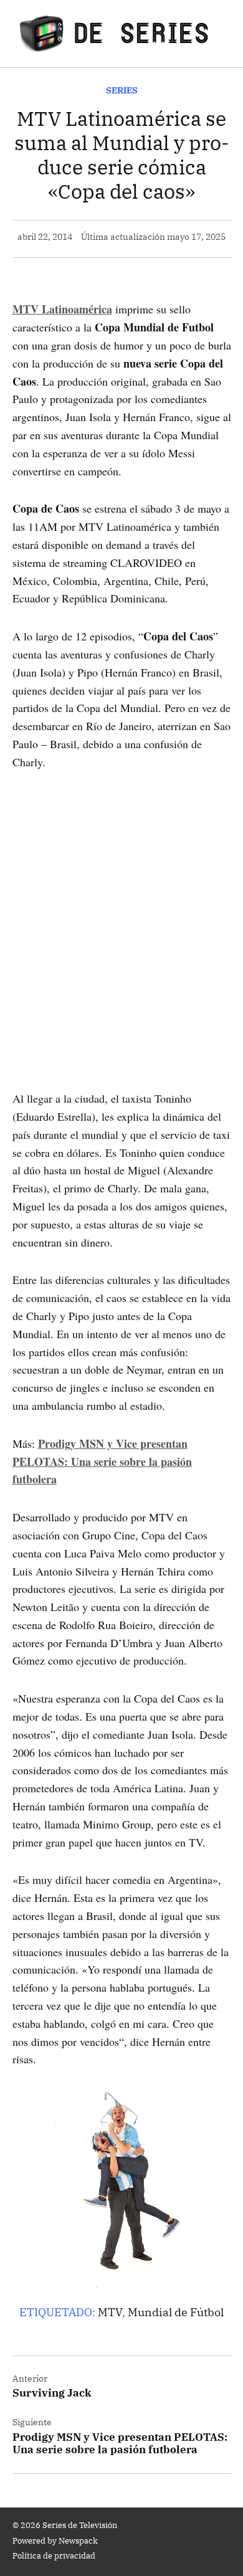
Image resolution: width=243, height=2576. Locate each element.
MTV (110, 2312)
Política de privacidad (54, 2555)
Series (122, 90)
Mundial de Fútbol (176, 2312)
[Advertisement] (121, 913)
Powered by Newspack (55, 2540)
